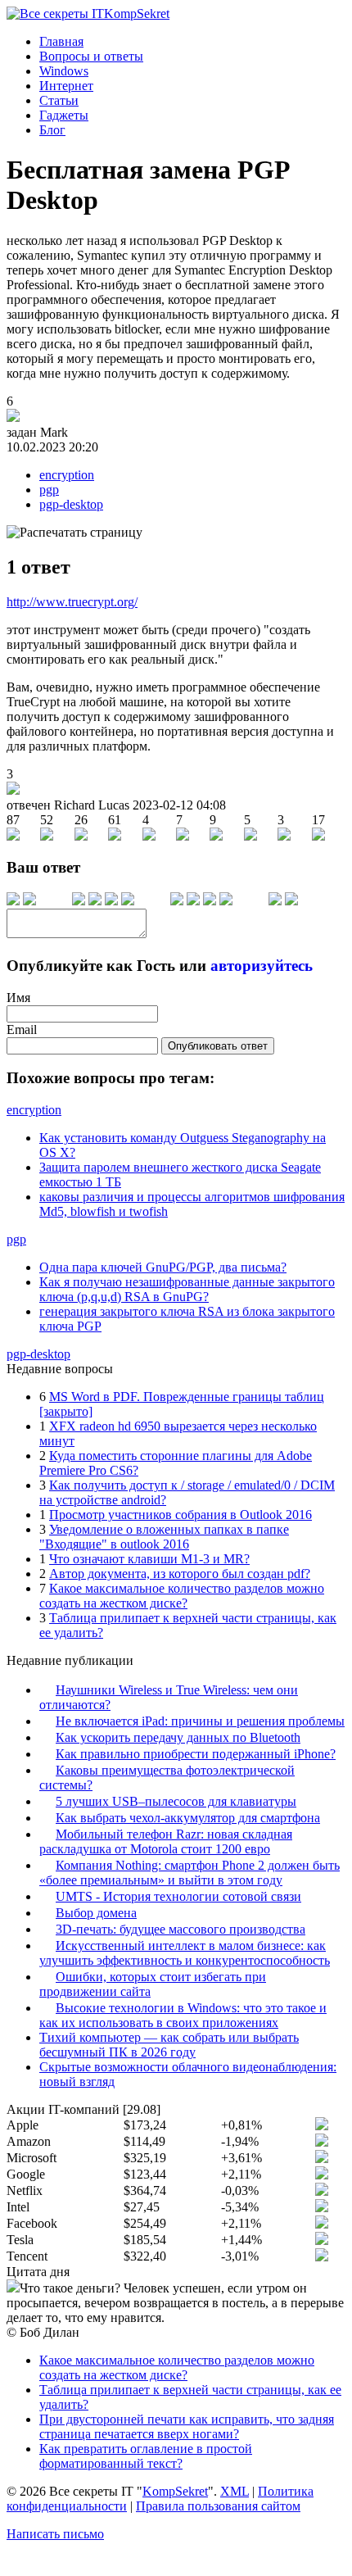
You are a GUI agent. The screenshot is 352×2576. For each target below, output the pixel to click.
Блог (52, 130)
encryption (67, 475)
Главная (61, 41)
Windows (64, 71)
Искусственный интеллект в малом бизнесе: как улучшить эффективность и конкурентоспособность (185, 1953)
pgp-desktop (71, 504)
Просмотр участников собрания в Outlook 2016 (181, 1515)
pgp (49, 490)
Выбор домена (96, 1913)
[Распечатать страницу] (74, 533)
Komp (137, 14)
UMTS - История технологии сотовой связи (178, 1896)
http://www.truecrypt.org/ (72, 602)
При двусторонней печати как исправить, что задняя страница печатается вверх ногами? (187, 2426)
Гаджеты (64, 115)
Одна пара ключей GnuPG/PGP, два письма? (163, 1267)
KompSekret (175, 2491)
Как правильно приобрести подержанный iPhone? (196, 1754)
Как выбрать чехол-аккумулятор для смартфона (188, 1818)
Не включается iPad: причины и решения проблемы (200, 1721)
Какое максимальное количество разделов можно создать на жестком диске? (182, 1596)
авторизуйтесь (262, 966)
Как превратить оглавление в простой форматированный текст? (146, 2456)
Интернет (66, 86)
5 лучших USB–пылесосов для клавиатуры (176, 1801)
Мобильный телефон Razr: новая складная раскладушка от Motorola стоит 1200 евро (166, 1841)
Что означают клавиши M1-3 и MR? (149, 1559)
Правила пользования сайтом (218, 2506)
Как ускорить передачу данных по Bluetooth (178, 1737)
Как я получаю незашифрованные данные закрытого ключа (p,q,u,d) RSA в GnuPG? (187, 1289)
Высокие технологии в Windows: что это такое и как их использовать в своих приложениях (183, 2015)
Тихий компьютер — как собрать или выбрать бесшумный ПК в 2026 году (169, 2045)
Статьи (59, 100)
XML (235, 2491)
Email (22, 1029)
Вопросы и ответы (91, 56)
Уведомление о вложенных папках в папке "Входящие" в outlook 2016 (164, 1537)
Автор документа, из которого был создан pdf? (180, 1574)
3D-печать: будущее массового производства (181, 1929)
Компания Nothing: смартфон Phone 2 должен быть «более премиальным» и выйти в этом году (190, 1873)
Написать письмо (55, 2534)
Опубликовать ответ (218, 1046)
